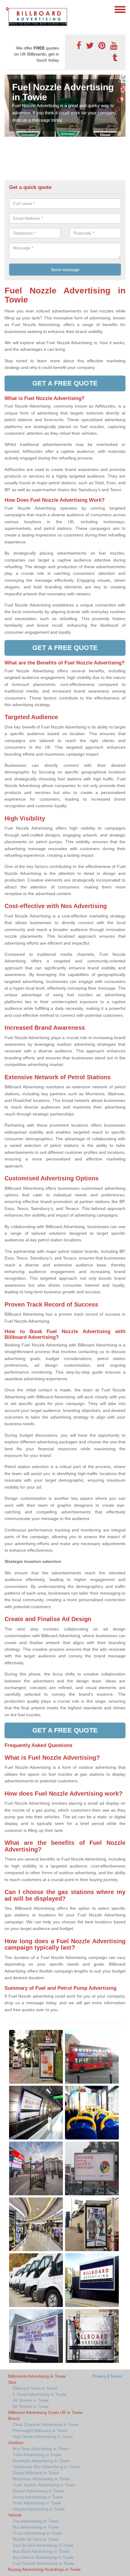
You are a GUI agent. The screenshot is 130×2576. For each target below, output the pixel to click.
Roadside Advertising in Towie (41, 2461)
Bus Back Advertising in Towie (41, 2551)
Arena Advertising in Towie (38, 2497)
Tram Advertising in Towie (37, 2503)
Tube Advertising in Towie (37, 2455)
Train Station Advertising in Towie (44, 2485)
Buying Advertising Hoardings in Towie (44, 2569)
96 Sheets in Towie (31, 2406)
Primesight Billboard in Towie (40, 2430)
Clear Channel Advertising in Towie (46, 2424)
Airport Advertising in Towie (38, 2491)
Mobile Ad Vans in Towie (36, 2539)
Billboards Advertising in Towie (37, 2376)
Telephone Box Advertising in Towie (46, 2467)
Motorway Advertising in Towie (41, 2479)
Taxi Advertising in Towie (36, 2521)
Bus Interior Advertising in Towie (43, 2557)
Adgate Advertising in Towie (39, 2509)
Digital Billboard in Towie (36, 2473)
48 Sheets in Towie (31, 2400)
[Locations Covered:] (7, 9)
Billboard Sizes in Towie (35, 2388)
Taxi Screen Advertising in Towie (43, 2545)
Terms (116, 2376)
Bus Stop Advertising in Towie (41, 2449)
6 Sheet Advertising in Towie (39, 2394)
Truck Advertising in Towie (37, 2533)
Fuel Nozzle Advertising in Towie (43, 2563)
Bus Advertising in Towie (36, 2527)
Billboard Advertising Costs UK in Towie (45, 2412)
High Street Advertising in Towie (43, 2437)
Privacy (99, 2376)
